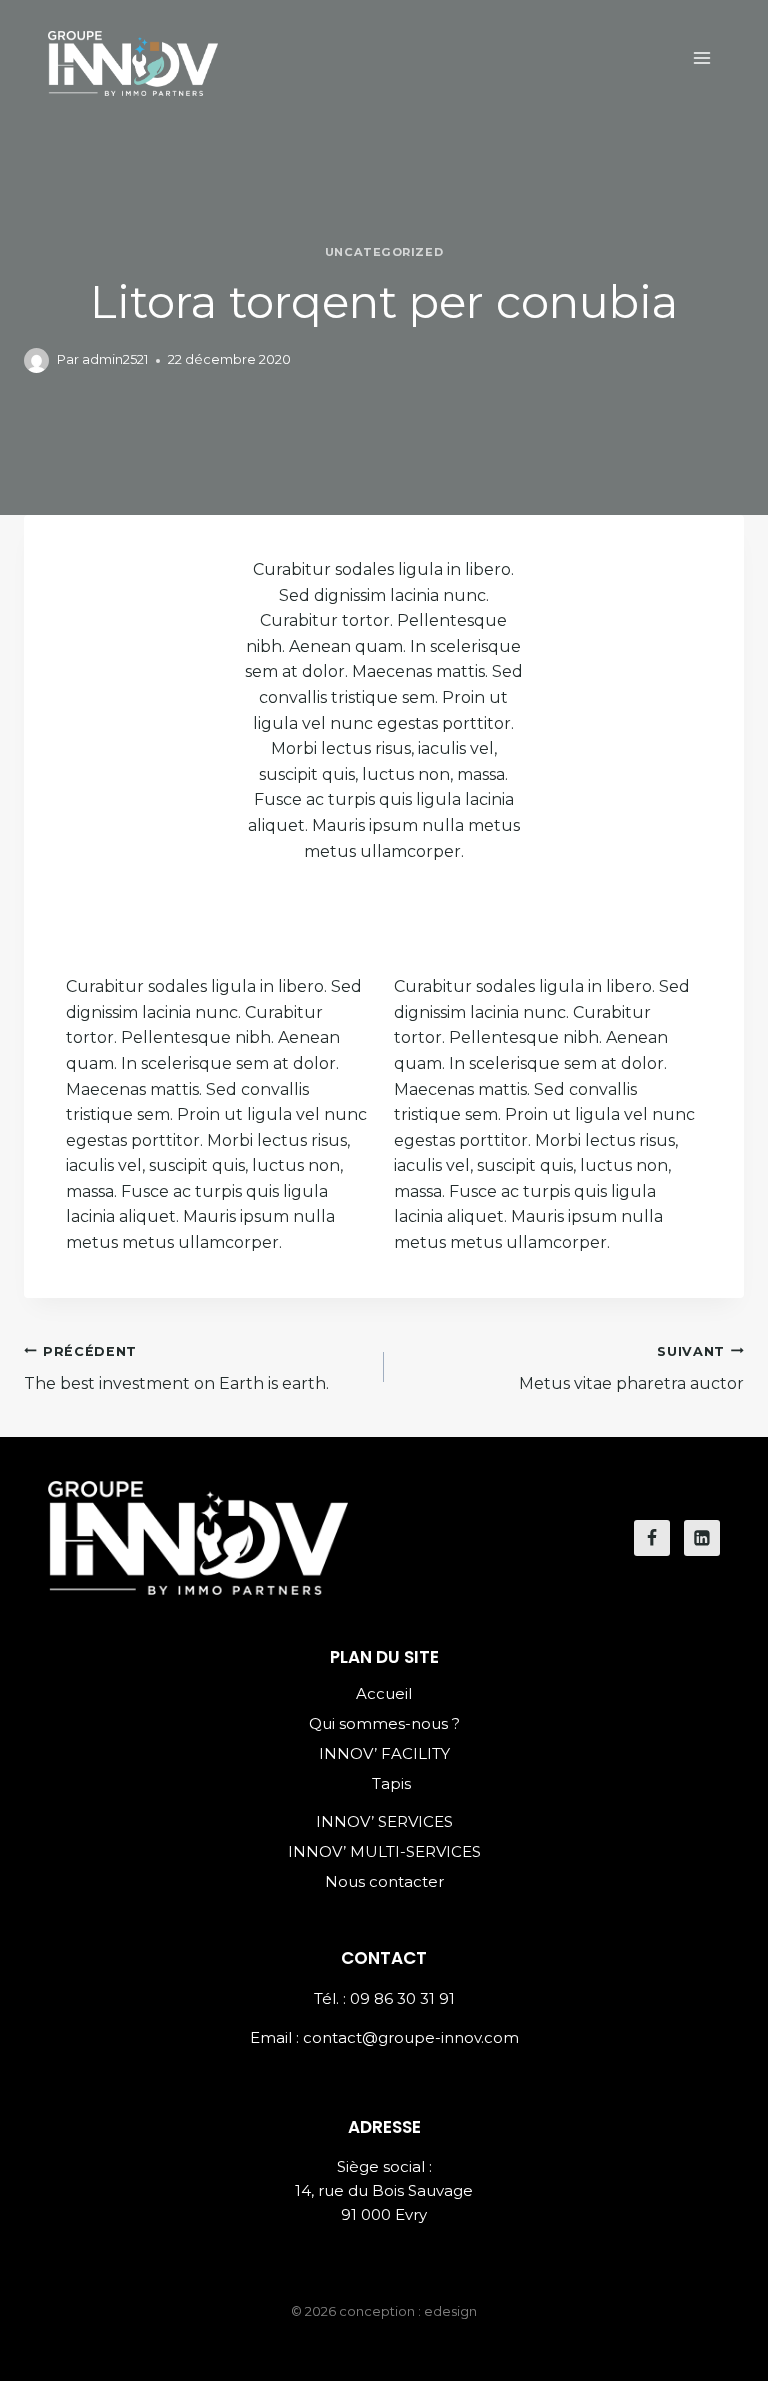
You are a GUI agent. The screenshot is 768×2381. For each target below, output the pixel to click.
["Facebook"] (652, 1538)
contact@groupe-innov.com (411, 2037)
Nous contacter (384, 1881)
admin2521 (115, 359)
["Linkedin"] (702, 1538)
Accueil (384, 1693)
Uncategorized (384, 252)
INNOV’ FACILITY (384, 1753)
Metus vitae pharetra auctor (631, 1369)
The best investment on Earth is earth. (176, 1369)
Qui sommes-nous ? (384, 1723)
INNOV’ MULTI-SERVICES (384, 1851)
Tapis (391, 1783)
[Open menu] (701, 57)
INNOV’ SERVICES (384, 1821)
